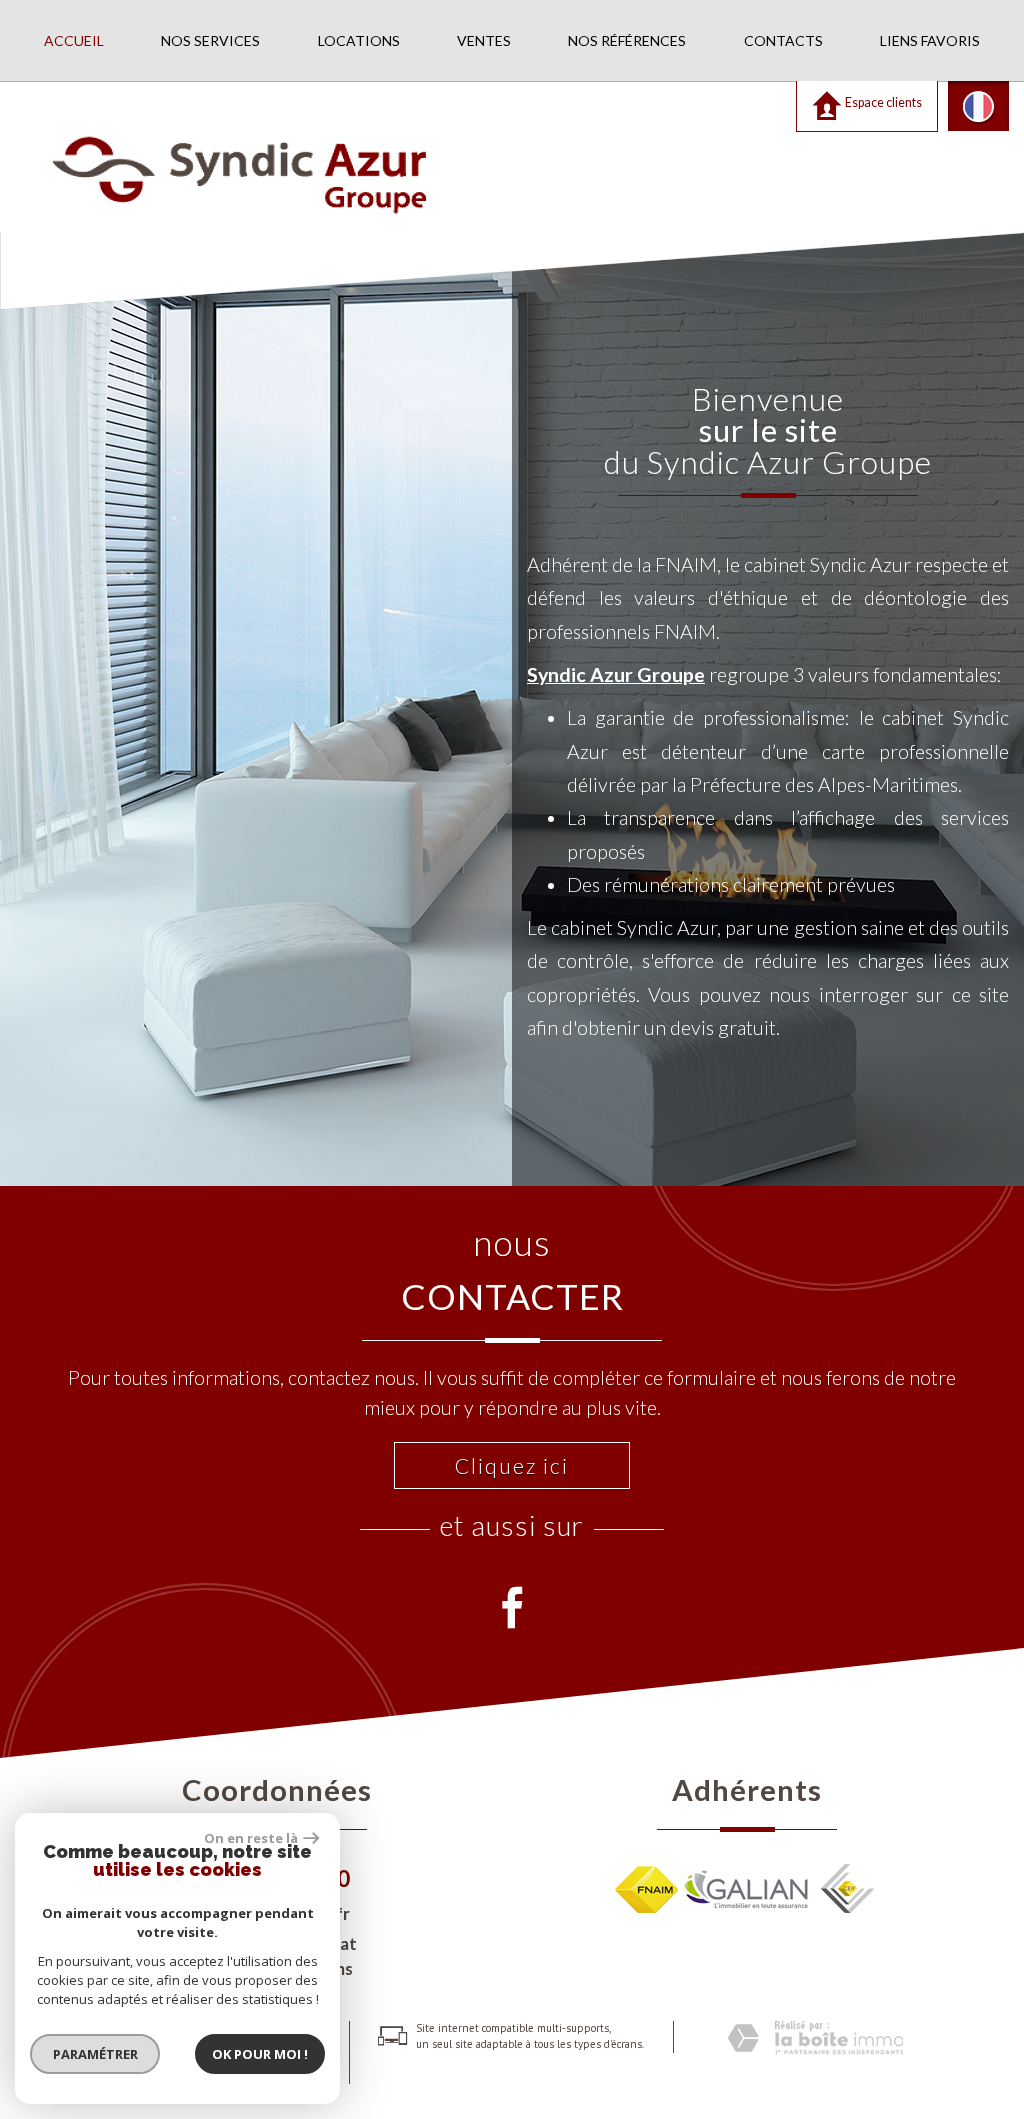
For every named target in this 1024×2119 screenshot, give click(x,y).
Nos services (210, 40)
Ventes (484, 40)
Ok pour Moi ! (260, 2054)
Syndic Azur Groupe (616, 674)
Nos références (627, 40)
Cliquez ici (512, 1465)
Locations (359, 40)
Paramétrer (95, 2054)
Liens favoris (930, 40)
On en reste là (251, 1838)
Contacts (783, 40)
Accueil (74, 40)
